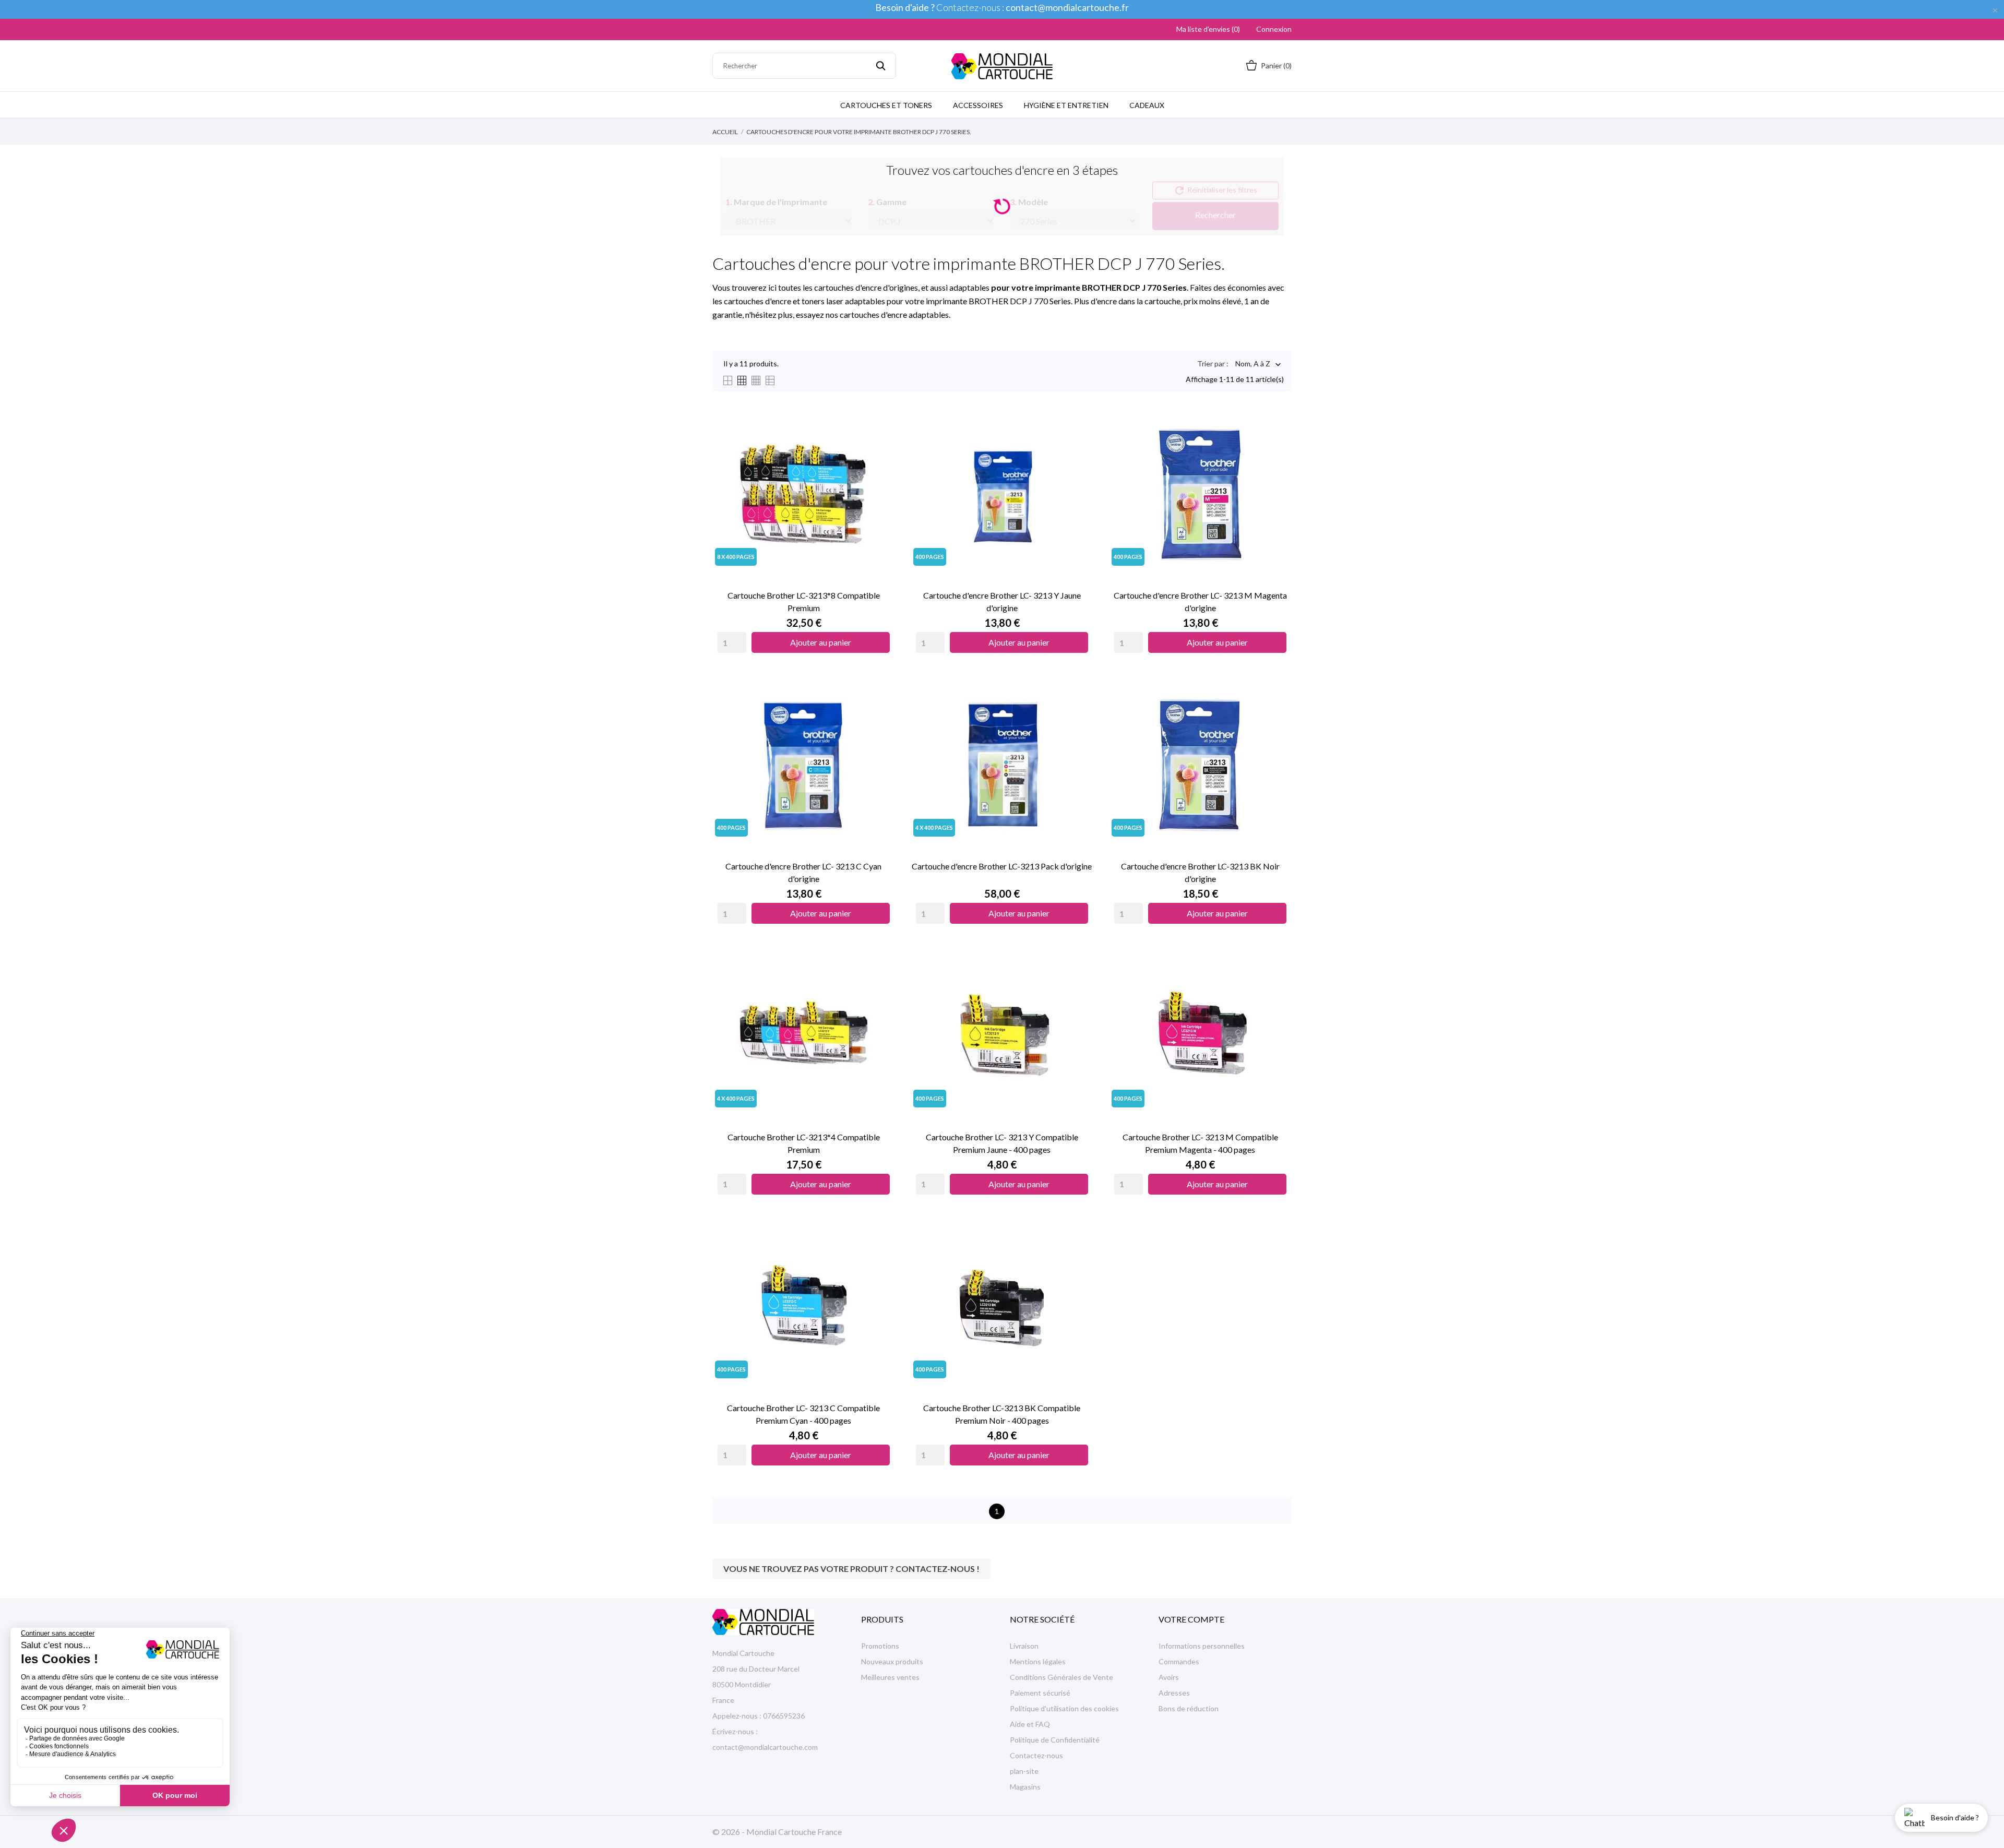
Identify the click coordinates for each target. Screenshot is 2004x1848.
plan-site (1024, 1771)
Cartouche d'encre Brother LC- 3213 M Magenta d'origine (1200, 601)
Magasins (1025, 1787)
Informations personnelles (1202, 1646)
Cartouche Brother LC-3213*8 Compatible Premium (804, 601)
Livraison (1024, 1646)
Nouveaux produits (892, 1661)
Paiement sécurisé (1040, 1693)
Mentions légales (1038, 1661)
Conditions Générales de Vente (1061, 1677)
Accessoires (978, 105)
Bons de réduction (1189, 1708)
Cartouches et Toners (886, 105)
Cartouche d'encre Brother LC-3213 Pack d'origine (1002, 866)
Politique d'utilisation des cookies (1064, 1708)
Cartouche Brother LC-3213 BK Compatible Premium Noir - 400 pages (1002, 1414)
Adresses (1174, 1693)
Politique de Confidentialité (1055, 1740)
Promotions (880, 1646)
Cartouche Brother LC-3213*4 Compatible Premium (804, 1143)
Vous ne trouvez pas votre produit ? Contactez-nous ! (851, 1569)
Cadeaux (1147, 105)
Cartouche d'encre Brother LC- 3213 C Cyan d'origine (803, 872)
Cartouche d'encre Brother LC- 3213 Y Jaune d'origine (1002, 601)
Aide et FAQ (1030, 1724)
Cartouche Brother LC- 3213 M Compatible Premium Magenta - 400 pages (1200, 1143)
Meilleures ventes (890, 1677)
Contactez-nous (1036, 1755)
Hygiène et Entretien (1066, 105)
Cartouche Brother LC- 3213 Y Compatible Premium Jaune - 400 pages (1002, 1143)
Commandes (1179, 1661)
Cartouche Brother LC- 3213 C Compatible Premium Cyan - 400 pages (803, 1414)
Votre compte (1191, 1619)
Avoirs (1169, 1677)
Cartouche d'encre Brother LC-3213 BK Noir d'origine (1200, 872)
